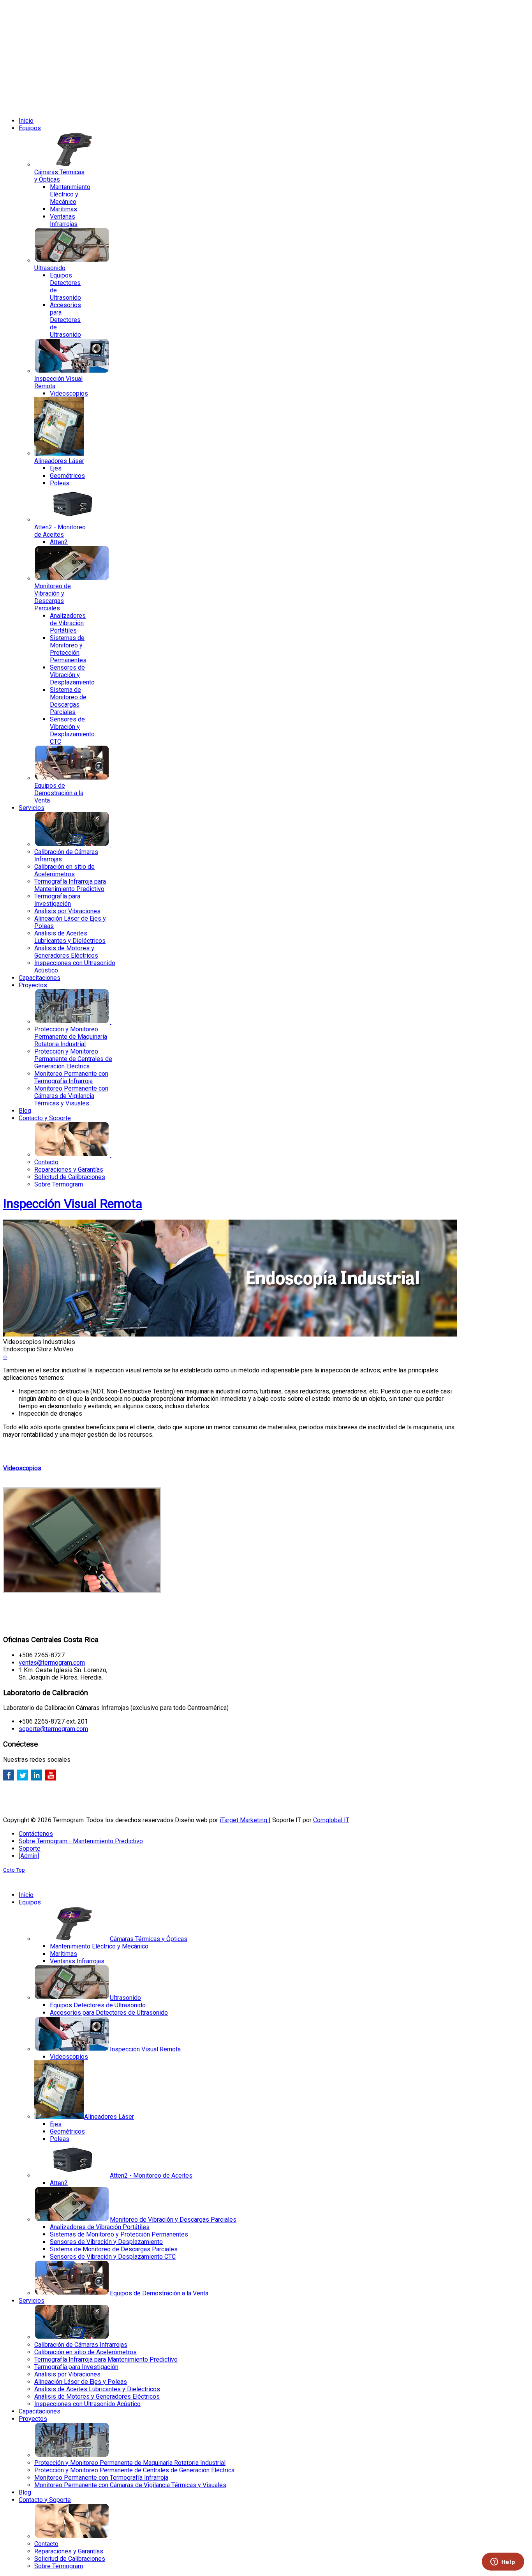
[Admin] (29, 1856)
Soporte (30, 1848)
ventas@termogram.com (52, 1663)
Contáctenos (36, 1834)
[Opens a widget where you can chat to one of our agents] (503, 2562)
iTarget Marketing (244, 1820)
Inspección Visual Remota (73, 1204)
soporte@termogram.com (53, 1729)
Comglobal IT (331, 1820)
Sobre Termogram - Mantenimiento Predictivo (81, 1841)
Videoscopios (22, 1468)
